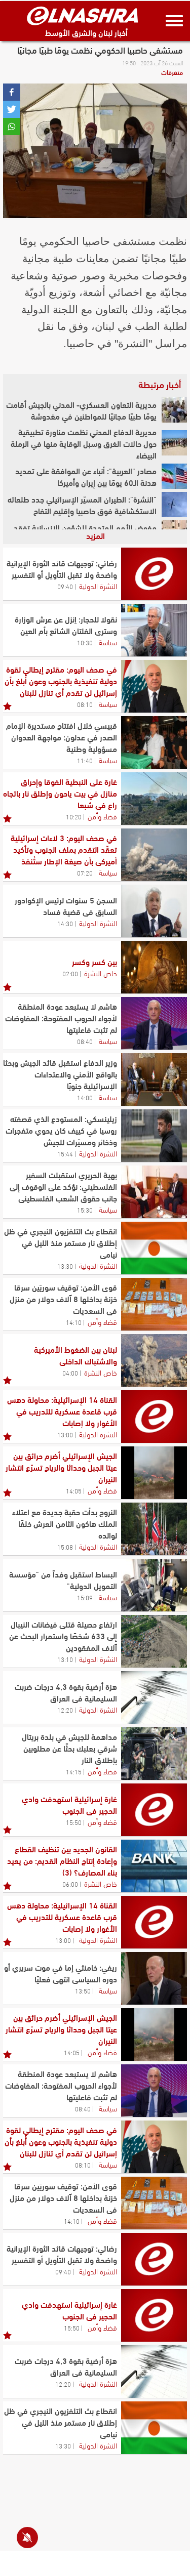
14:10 (74, 1322)
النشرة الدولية (98, 586)
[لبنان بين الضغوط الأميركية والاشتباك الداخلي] (154, 1360)
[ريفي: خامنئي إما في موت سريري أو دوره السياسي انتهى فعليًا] (154, 1978)
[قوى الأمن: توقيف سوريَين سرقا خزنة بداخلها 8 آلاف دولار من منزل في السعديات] (154, 1304)
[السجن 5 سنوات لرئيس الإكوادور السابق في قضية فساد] (154, 911)
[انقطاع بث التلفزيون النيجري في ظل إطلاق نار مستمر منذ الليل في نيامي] (154, 1248)
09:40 (65, 586)
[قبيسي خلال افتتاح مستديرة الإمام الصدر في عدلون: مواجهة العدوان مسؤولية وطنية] (154, 742)
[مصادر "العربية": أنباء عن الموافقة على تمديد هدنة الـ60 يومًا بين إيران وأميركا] (174, 476)
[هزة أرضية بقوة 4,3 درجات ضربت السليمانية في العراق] (154, 1697)
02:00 (70, 973)
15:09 (85, 1597)
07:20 (85, 872)
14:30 (65, 923)
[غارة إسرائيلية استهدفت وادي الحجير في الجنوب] (154, 1810)
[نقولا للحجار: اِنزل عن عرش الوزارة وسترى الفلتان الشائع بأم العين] (154, 630)
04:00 (70, 1373)
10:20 (74, 816)
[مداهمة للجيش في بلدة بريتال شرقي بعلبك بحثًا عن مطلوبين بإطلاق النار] (154, 1754)
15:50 (74, 1822)
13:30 (65, 1266)
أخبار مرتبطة (160, 384)
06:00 (70, 1884)
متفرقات (172, 72)
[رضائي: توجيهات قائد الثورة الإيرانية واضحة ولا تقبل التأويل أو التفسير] (154, 574)
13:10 (65, 1659)
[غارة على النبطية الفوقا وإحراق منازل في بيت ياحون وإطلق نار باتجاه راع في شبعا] (154, 799)
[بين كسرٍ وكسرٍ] (154, 967)
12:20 (65, 1710)
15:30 (85, 1210)
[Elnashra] (83, 16)
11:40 (85, 760)
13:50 (83, 1990)
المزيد (96, 535)
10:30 (85, 642)
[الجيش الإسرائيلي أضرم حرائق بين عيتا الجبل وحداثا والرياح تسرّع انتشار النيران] (154, 1473)
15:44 (65, 1153)
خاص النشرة (101, 973)
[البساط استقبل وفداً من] (154, 1585)
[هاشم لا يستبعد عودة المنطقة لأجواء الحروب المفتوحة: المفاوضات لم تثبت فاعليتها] (154, 1023)
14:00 (85, 1097)
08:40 (85, 1041)
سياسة (108, 642)
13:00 (65, 1434)
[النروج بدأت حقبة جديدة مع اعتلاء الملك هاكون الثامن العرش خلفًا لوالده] (154, 1529)
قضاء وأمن (102, 816)
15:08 (65, 1547)
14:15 (74, 1771)
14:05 (74, 1490)
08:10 (85, 704)
